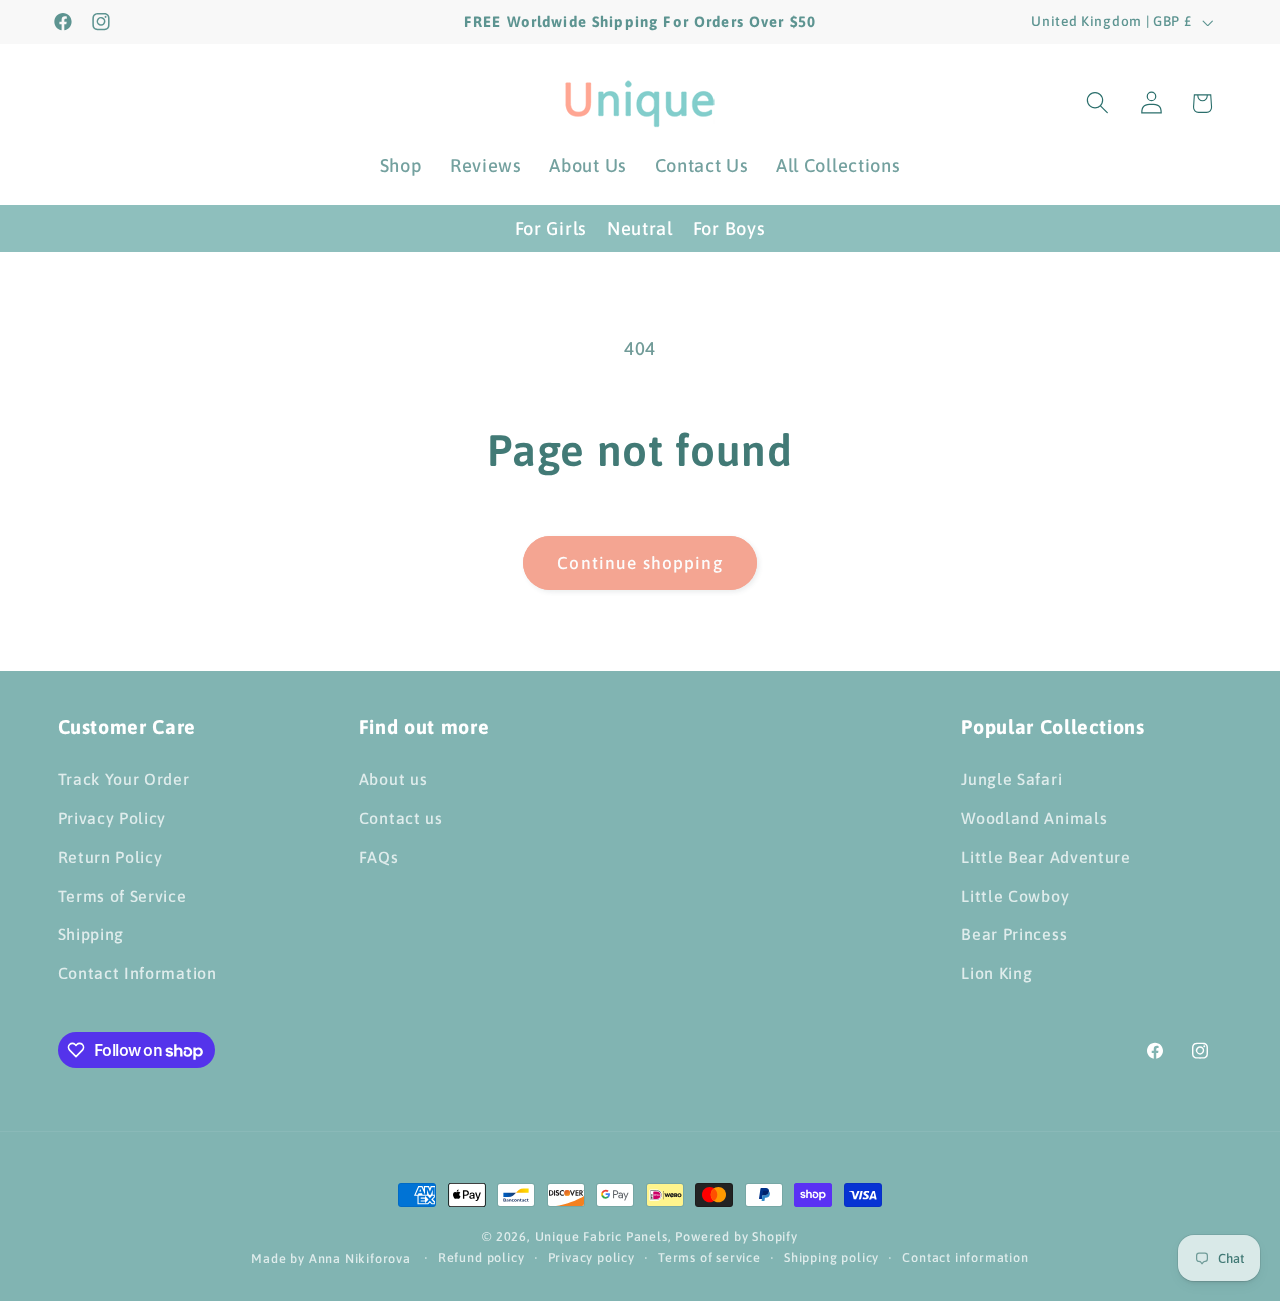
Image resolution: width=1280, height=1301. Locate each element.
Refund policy (481, 1257)
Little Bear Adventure (1046, 857)
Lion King (996, 973)
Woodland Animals (1034, 818)
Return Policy (110, 857)
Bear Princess (1014, 934)
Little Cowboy (1015, 896)
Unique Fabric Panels (601, 1236)
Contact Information (137, 973)
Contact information (965, 1257)
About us (393, 779)
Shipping (91, 934)
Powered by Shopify (736, 1236)
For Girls (551, 228)
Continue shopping (640, 563)
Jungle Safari (1011, 779)
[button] (1097, 103)
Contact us (401, 818)
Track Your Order (124, 779)
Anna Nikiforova (362, 1258)
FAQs (379, 857)
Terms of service (709, 1257)
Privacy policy (591, 1257)
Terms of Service (122, 896)
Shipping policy (831, 1257)
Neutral (640, 228)
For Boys (729, 228)
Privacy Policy (112, 818)
